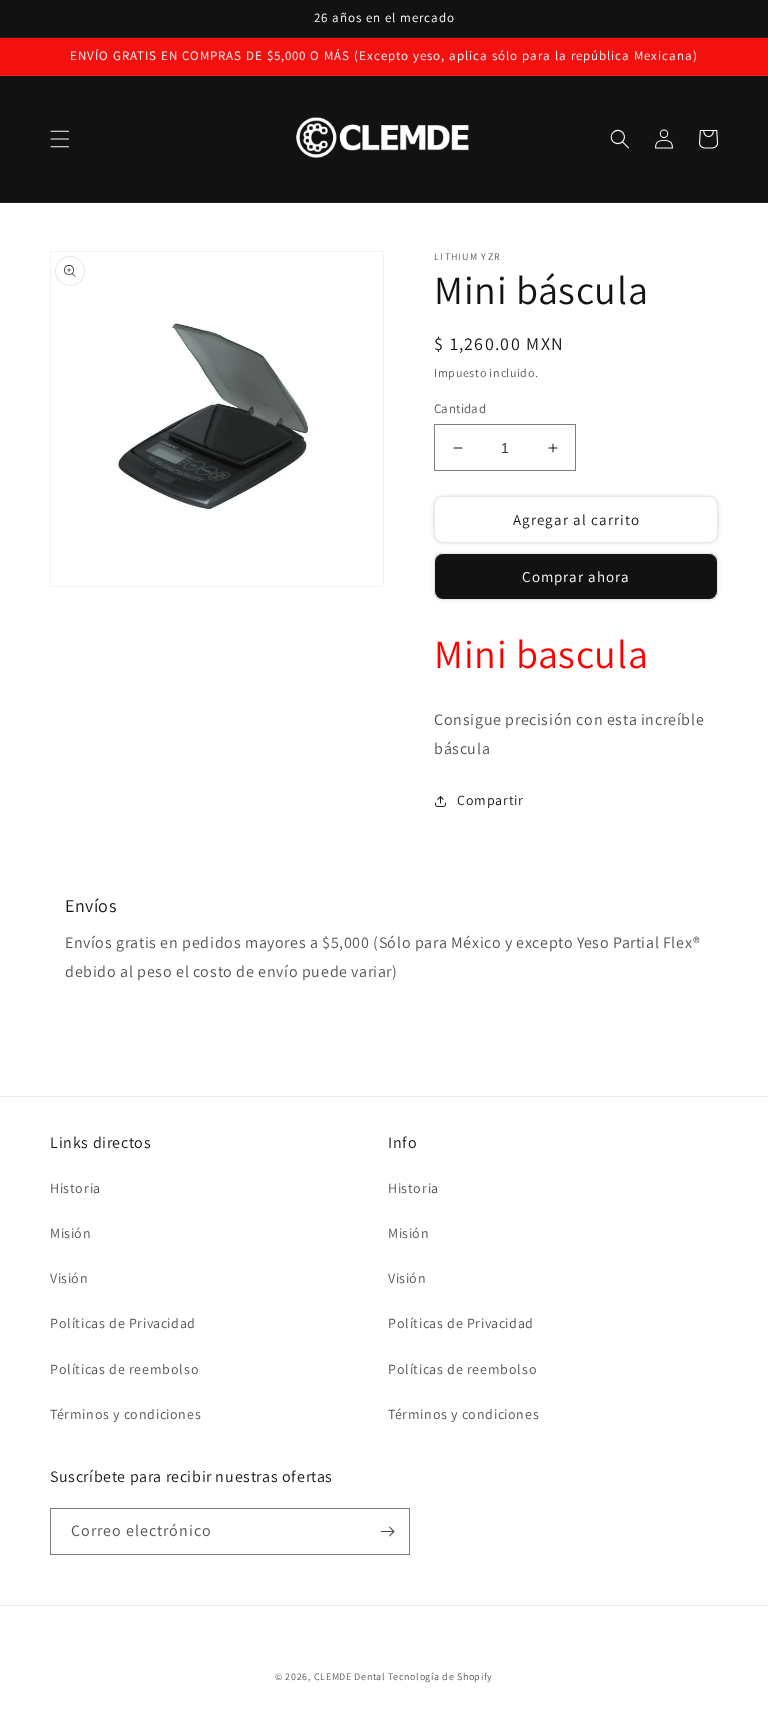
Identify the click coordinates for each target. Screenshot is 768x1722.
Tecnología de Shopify (440, 1676)
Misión (71, 1233)
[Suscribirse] (387, 1531)
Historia (75, 1188)
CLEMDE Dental (350, 1676)
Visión (69, 1278)
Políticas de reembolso (124, 1369)
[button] (60, 139)
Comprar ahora (576, 576)
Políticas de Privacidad (123, 1323)
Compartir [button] (490, 800)
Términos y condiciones (125, 1414)
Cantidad (460, 408)
